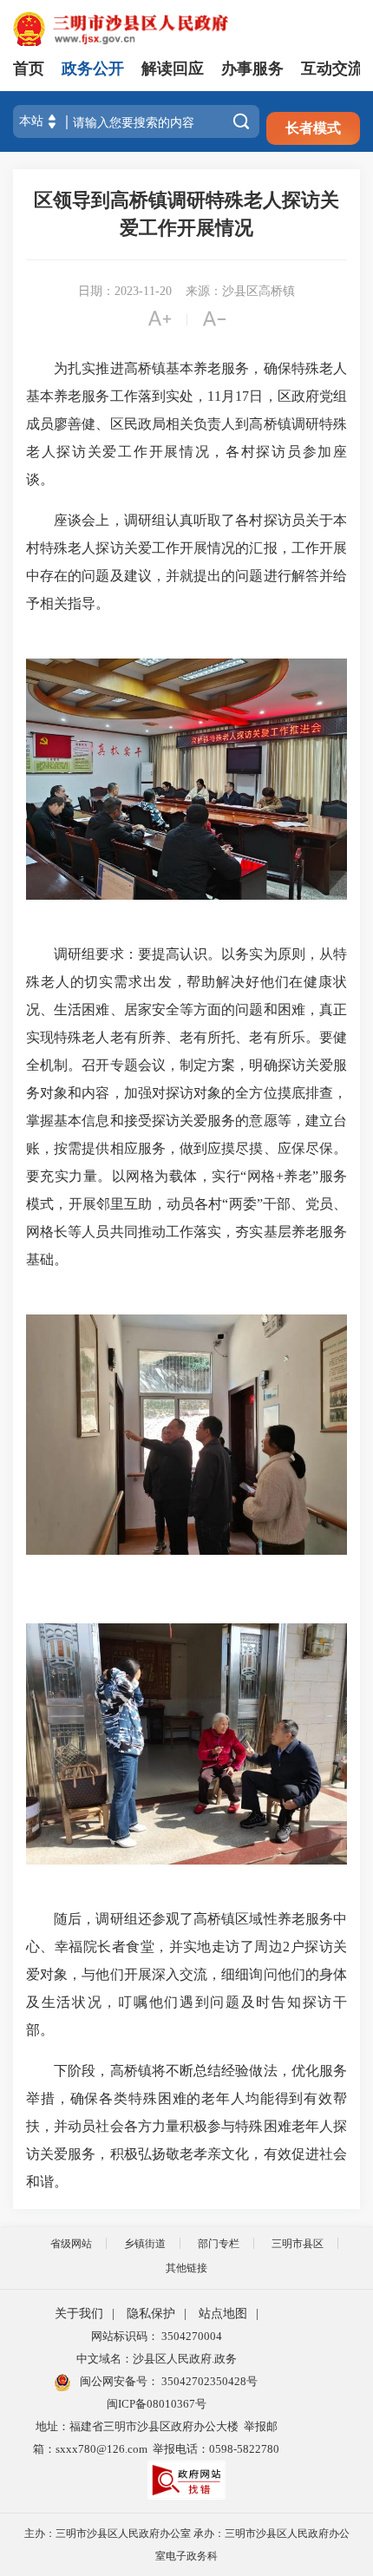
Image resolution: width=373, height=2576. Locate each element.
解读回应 (173, 69)
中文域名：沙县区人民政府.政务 (157, 2359)
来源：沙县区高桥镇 (240, 291)
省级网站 (71, 2244)
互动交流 (332, 69)
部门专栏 (219, 2244)
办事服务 (252, 69)
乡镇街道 (145, 2244)
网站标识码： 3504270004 (157, 2336)
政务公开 (93, 69)
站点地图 (223, 2314)
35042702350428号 (208, 2381)
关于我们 (79, 2314)
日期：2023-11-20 (125, 291)
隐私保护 (151, 2314)
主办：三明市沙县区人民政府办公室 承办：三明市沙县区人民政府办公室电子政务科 (187, 2545)
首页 (29, 69)
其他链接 (186, 2268)
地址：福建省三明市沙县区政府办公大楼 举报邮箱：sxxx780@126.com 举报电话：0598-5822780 (156, 2438)
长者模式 (313, 128)
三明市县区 (298, 2244)
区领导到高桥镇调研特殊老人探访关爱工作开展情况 (186, 214)
